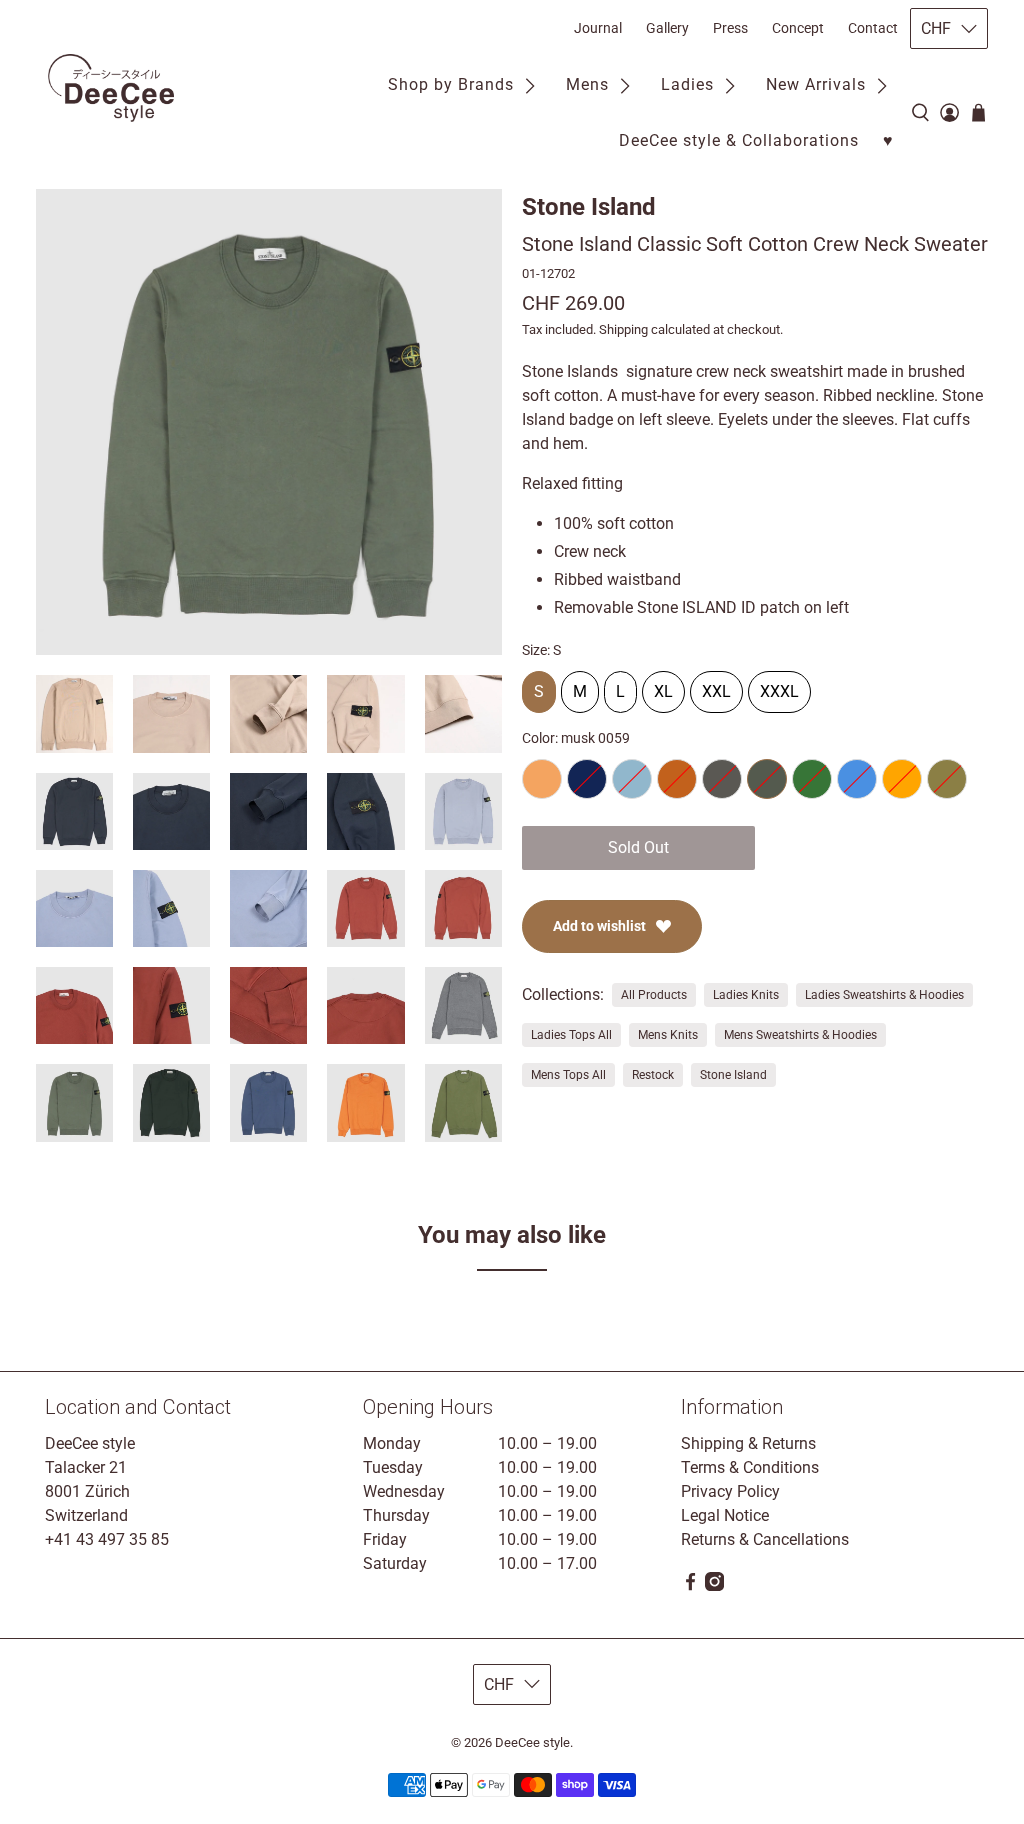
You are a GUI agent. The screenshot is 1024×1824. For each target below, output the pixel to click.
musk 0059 (767, 779)
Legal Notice (725, 1515)
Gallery (667, 28)
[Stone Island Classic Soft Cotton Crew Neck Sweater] (269, 422)
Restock (653, 1075)
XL (663, 686)
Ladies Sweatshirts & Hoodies (884, 995)
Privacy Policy (730, 1491)
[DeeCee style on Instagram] (714, 1585)
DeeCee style (532, 1742)
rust (677, 779)
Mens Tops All (568, 1075)
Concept (798, 28)
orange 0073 (902, 779)
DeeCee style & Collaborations (739, 140)
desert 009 (542, 779)
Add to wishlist (599, 926)
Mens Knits (668, 1035)
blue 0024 (857, 779)
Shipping (623, 329)
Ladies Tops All (571, 1035)
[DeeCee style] (111, 88)
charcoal (722, 779)
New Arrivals (816, 84)
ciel (632, 779)
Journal (598, 28)
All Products (654, 995)
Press (730, 28)
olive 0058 (947, 779)
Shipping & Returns (748, 1443)
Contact (873, 28)
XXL (716, 686)
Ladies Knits (746, 995)
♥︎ (888, 140)
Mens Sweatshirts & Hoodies (800, 1035)
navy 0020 (587, 779)
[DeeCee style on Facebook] (690, 1585)
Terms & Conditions (750, 1467)
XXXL (779, 686)
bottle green (812, 779)
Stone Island (589, 207)
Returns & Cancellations (765, 1539)
